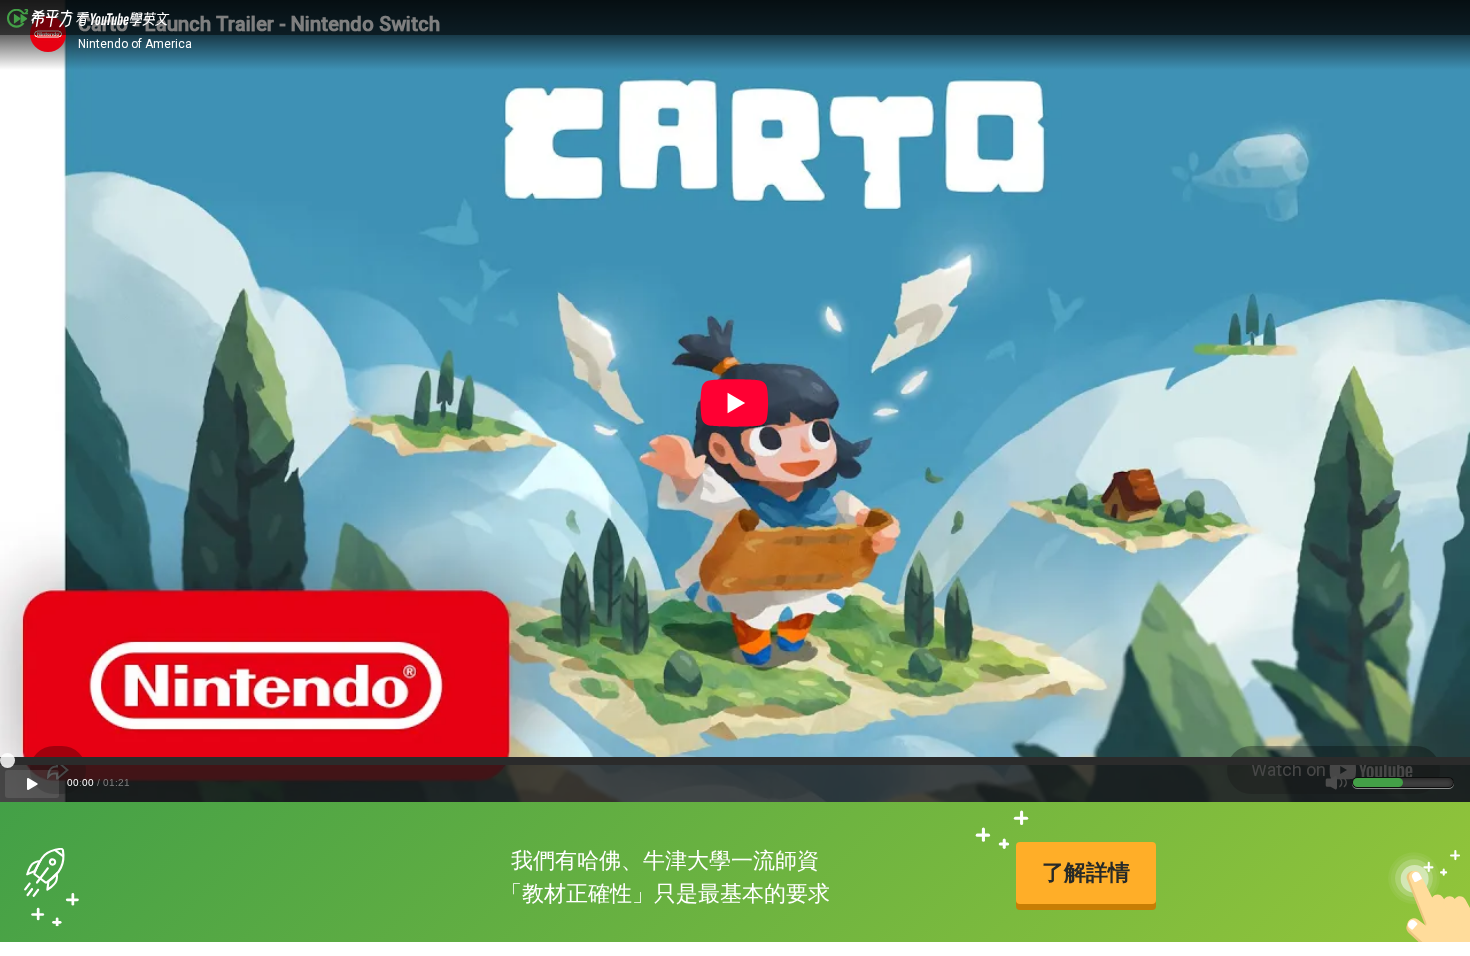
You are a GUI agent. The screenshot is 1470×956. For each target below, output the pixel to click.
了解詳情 (1086, 872)
